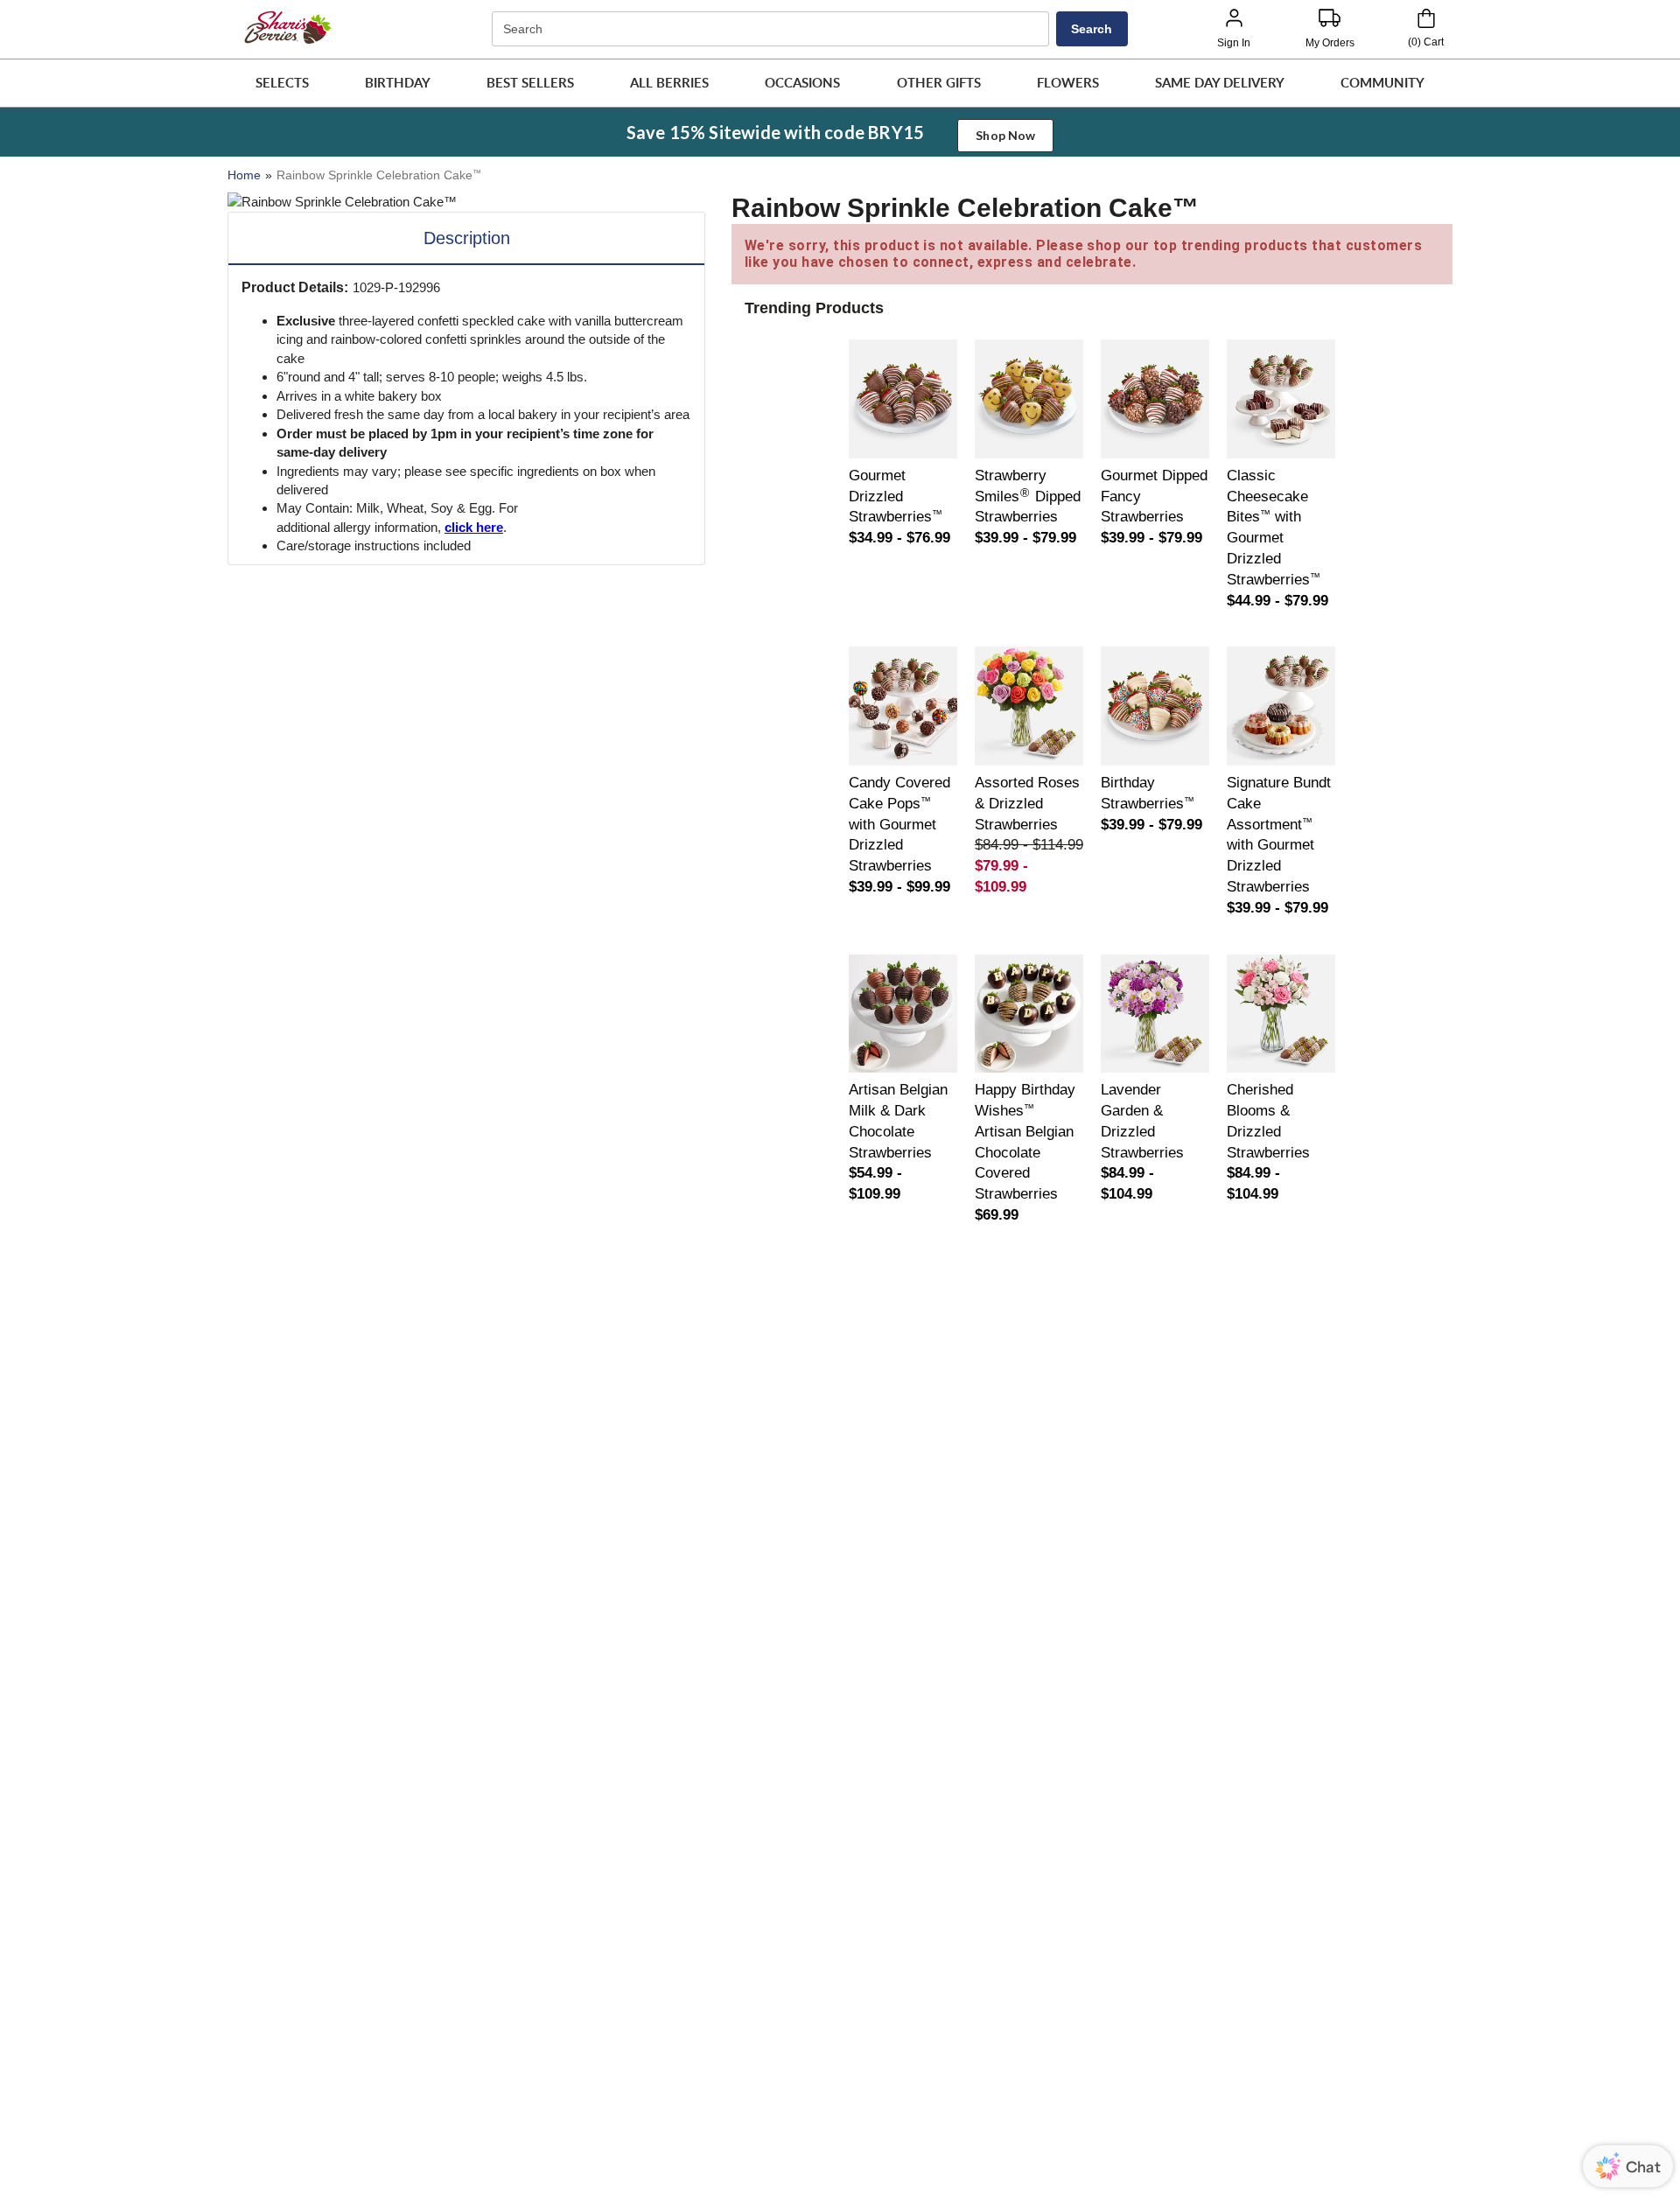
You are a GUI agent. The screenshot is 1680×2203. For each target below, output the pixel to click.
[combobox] (773, 29)
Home (244, 175)
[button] (282, 83)
